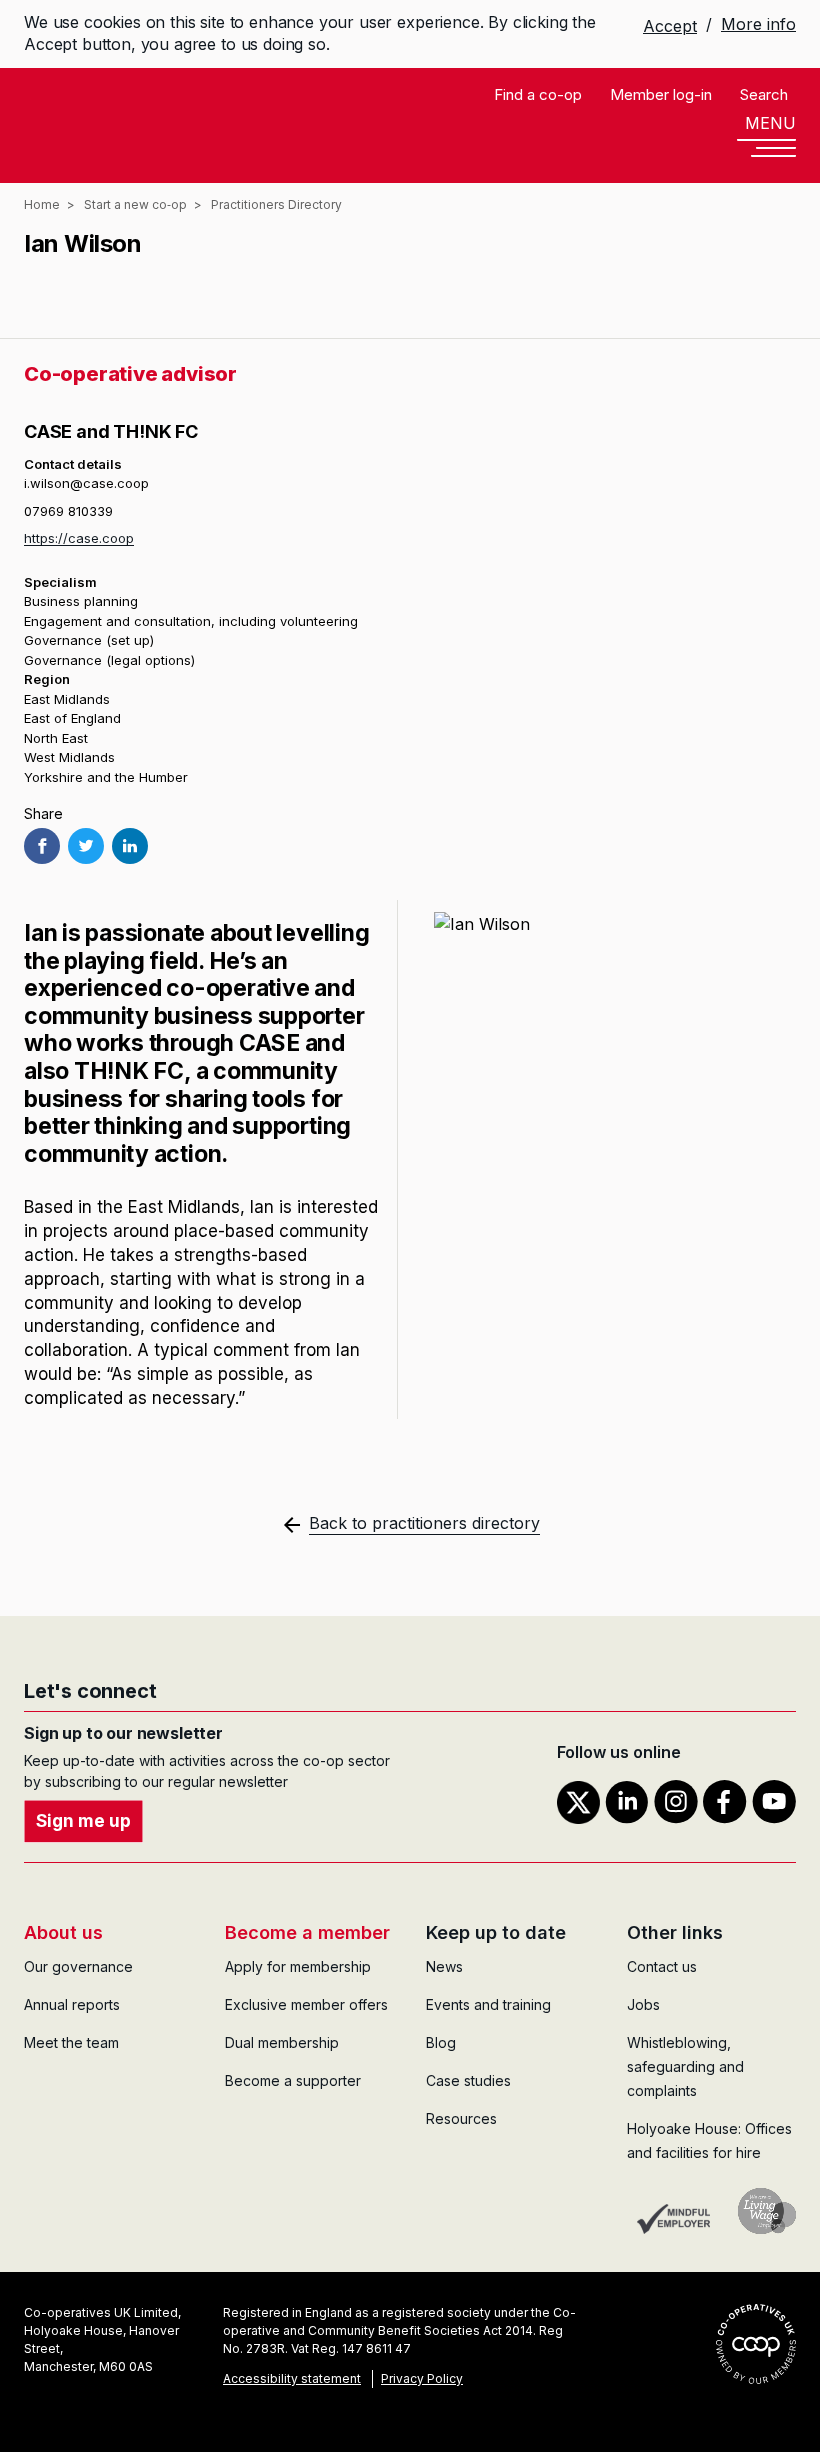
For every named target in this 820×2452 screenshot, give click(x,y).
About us (63, 1932)
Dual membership (282, 2042)
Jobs (643, 2004)
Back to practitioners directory (424, 1523)
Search (764, 94)
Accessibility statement (292, 2378)
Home (42, 204)
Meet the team (71, 2042)
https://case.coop (79, 538)
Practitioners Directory (276, 204)
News (444, 1966)
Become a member (307, 1932)
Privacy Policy (422, 2378)
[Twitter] (86, 846)
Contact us (662, 1966)
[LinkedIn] (130, 846)
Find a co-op (538, 94)
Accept (670, 26)
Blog (441, 2042)
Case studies (468, 2080)
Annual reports (72, 2004)
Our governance (78, 1966)
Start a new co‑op (135, 204)
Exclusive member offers (306, 2004)
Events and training (488, 2004)
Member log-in (661, 94)
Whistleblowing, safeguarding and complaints (685, 2066)
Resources (461, 2118)
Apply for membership (298, 1966)
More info (758, 24)
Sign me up (83, 1821)
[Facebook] (42, 846)
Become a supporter (293, 2080)
